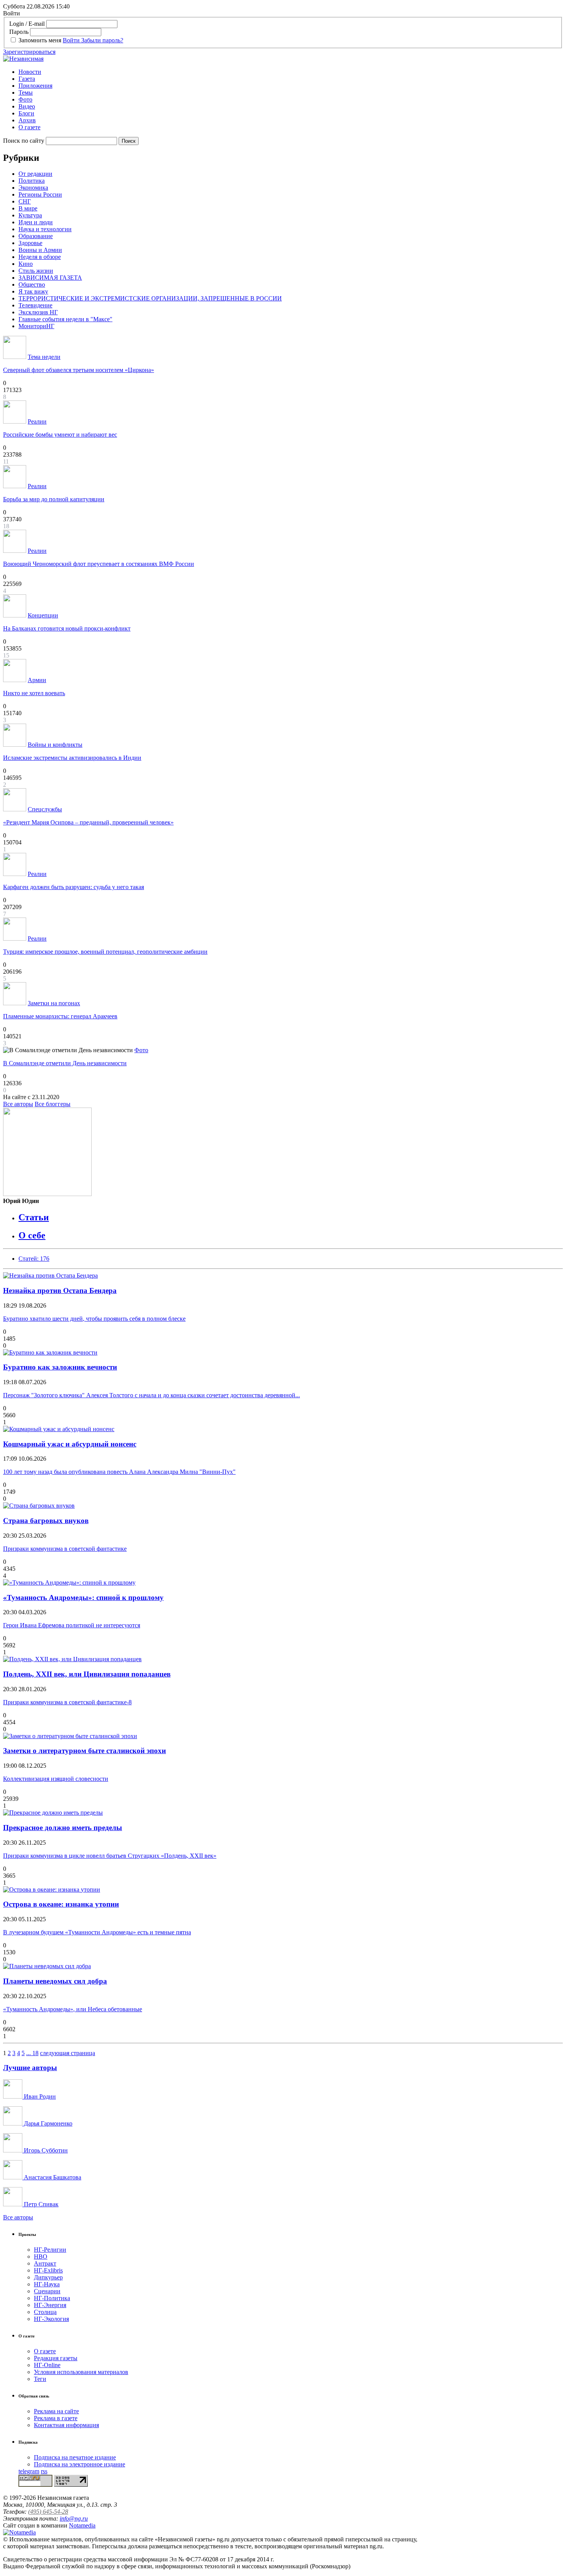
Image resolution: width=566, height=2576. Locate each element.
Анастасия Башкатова (52, 2177)
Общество (32, 284)
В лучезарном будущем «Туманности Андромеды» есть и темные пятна (97, 1932)
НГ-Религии (50, 2250)
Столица (45, 2312)
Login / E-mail (27, 24)
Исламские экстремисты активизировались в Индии (72, 758)
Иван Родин (39, 2096)
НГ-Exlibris (48, 2270)
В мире (28, 208)
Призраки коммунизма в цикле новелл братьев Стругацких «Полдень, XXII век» (110, 1856)
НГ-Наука (47, 2284)
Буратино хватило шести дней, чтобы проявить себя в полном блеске (94, 1319)
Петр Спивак (40, 2204)
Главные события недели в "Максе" (65, 319)
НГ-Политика (52, 2298)
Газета (27, 79)
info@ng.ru (74, 2518)
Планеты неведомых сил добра (55, 1981)
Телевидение (35, 305)
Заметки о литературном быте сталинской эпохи (85, 1751)
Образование (36, 236)
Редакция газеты (56, 2358)
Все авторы (18, 1104)
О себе (32, 1235)
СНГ (25, 201)
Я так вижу (33, 291)
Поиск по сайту (24, 141)
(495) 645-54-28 (48, 2512)
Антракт (45, 2263)
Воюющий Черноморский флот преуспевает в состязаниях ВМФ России (99, 564)
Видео (27, 106)
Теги (40, 2379)
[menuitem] (291, 72)
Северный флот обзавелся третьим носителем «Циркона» (79, 370)
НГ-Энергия (50, 2305)
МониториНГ (36, 326)
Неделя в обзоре (40, 257)
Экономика (33, 188)
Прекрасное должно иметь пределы (63, 1828)
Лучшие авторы (30, 2068)
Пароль (19, 32)
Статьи (34, 1217)
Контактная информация (66, 2425)
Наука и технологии (45, 229)
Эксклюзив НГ (38, 312)
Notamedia (82, 2525)
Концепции (43, 615)
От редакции (35, 174)
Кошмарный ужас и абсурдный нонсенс (70, 1444)
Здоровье (30, 243)
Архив (27, 120)
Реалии (37, 421)
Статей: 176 (34, 1259)
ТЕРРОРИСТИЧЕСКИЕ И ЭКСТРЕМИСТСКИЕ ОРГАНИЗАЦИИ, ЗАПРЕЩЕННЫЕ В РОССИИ (150, 298)
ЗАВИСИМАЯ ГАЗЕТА (50, 278)
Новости (30, 72)
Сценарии (47, 2291)
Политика (32, 181)
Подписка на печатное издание (75, 2457)
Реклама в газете (56, 2418)
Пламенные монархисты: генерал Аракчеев (60, 1016)
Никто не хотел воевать (34, 693)
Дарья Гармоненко (47, 2123)
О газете (29, 127)
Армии (37, 680)
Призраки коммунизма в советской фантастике (65, 1549)
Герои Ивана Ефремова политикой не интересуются (72, 1625)
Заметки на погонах (54, 1003)
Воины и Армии (40, 250)
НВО (41, 2257)
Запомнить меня (40, 40)
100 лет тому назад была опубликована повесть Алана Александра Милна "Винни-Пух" (119, 1472)
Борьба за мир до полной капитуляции (54, 499)
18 (35, 2053)
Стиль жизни (36, 271)
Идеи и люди (36, 222)
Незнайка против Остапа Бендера (60, 1291)
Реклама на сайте (56, 2411)
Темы (26, 93)
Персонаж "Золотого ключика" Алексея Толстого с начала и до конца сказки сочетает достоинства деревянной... (152, 1395)
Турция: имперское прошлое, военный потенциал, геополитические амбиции (105, 952)
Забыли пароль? (102, 40)
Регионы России (40, 194)
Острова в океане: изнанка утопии (61, 1904)
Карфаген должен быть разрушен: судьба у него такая (74, 887)
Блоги (26, 113)
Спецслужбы (45, 809)
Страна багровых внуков (46, 1521)
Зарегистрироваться (29, 52)
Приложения (35, 86)
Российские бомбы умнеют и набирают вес (60, 435)
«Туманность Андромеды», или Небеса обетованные (73, 2009)
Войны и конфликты (55, 745)
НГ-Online (47, 2365)
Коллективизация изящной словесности (56, 1779)
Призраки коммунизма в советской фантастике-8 (67, 1702)
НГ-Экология (51, 2319)
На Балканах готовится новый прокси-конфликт (67, 628)
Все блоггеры (53, 1104)
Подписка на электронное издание (80, 2464)
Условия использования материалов (81, 2372)
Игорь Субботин (45, 2150)
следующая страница (68, 2053)
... (29, 2053)
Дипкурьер (48, 2277)
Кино (26, 264)
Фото (25, 99)
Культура (30, 215)
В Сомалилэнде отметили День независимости (65, 1063)
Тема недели (44, 357)
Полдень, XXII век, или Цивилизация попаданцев (87, 1674)
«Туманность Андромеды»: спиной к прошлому (83, 1597)
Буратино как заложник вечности (60, 1367)
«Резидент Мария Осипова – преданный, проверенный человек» (88, 822)
